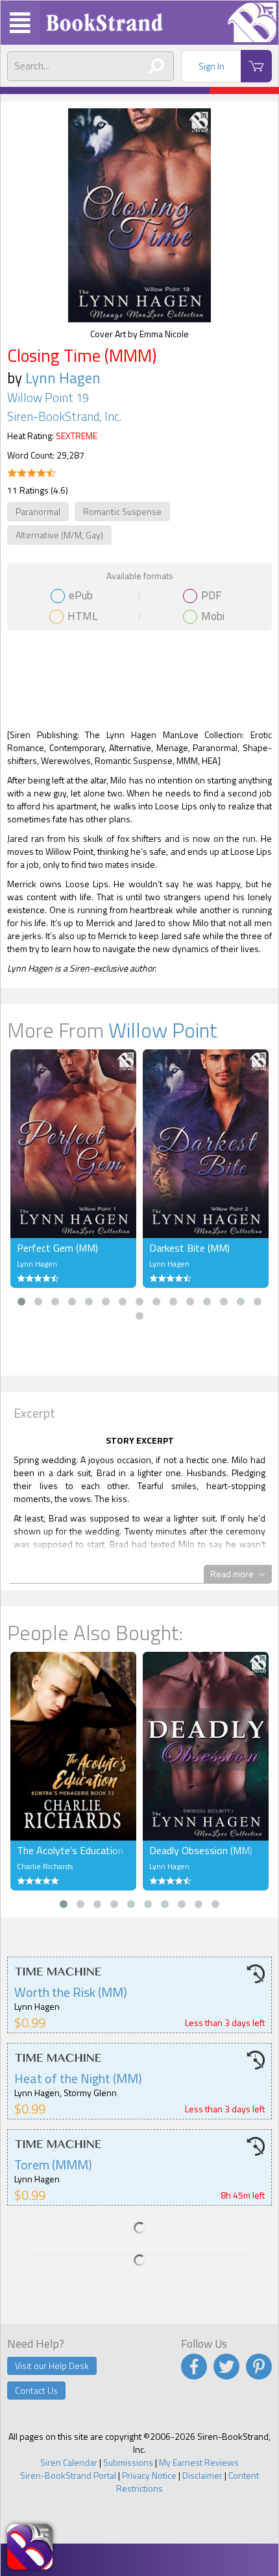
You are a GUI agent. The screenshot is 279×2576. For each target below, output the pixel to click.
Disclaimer (202, 2475)
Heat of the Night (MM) (78, 2078)
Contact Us (36, 2390)
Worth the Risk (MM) (71, 1992)
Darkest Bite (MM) (189, 1248)
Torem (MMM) (53, 2165)
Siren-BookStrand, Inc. (64, 416)
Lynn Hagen (63, 378)
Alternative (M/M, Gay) (59, 535)
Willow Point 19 (48, 398)
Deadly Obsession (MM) (201, 1850)
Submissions (128, 2462)
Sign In (212, 66)
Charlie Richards (45, 1866)
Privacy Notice (149, 2475)
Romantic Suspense (122, 511)
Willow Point (163, 1030)
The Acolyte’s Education (70, 1850)
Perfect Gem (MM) (57, 1248)
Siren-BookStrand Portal (68, 2475)
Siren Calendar (69, 2462)
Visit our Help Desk (52, 2366)
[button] (21, 1302)
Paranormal (38, 511)
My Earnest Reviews (199, 2462)
